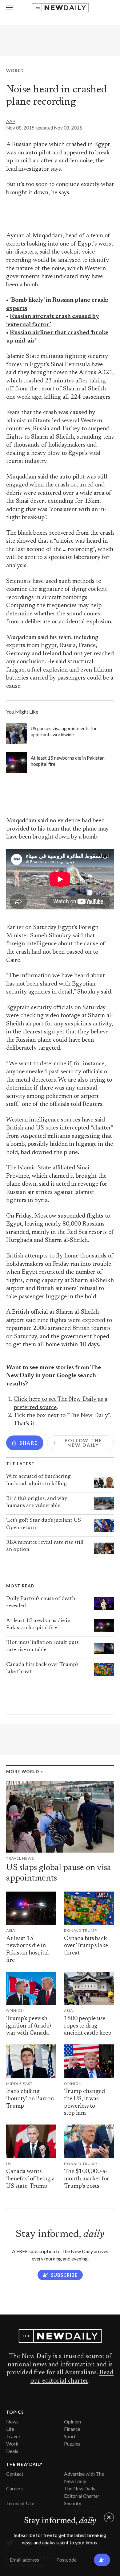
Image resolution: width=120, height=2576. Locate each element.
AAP (11, 121)
